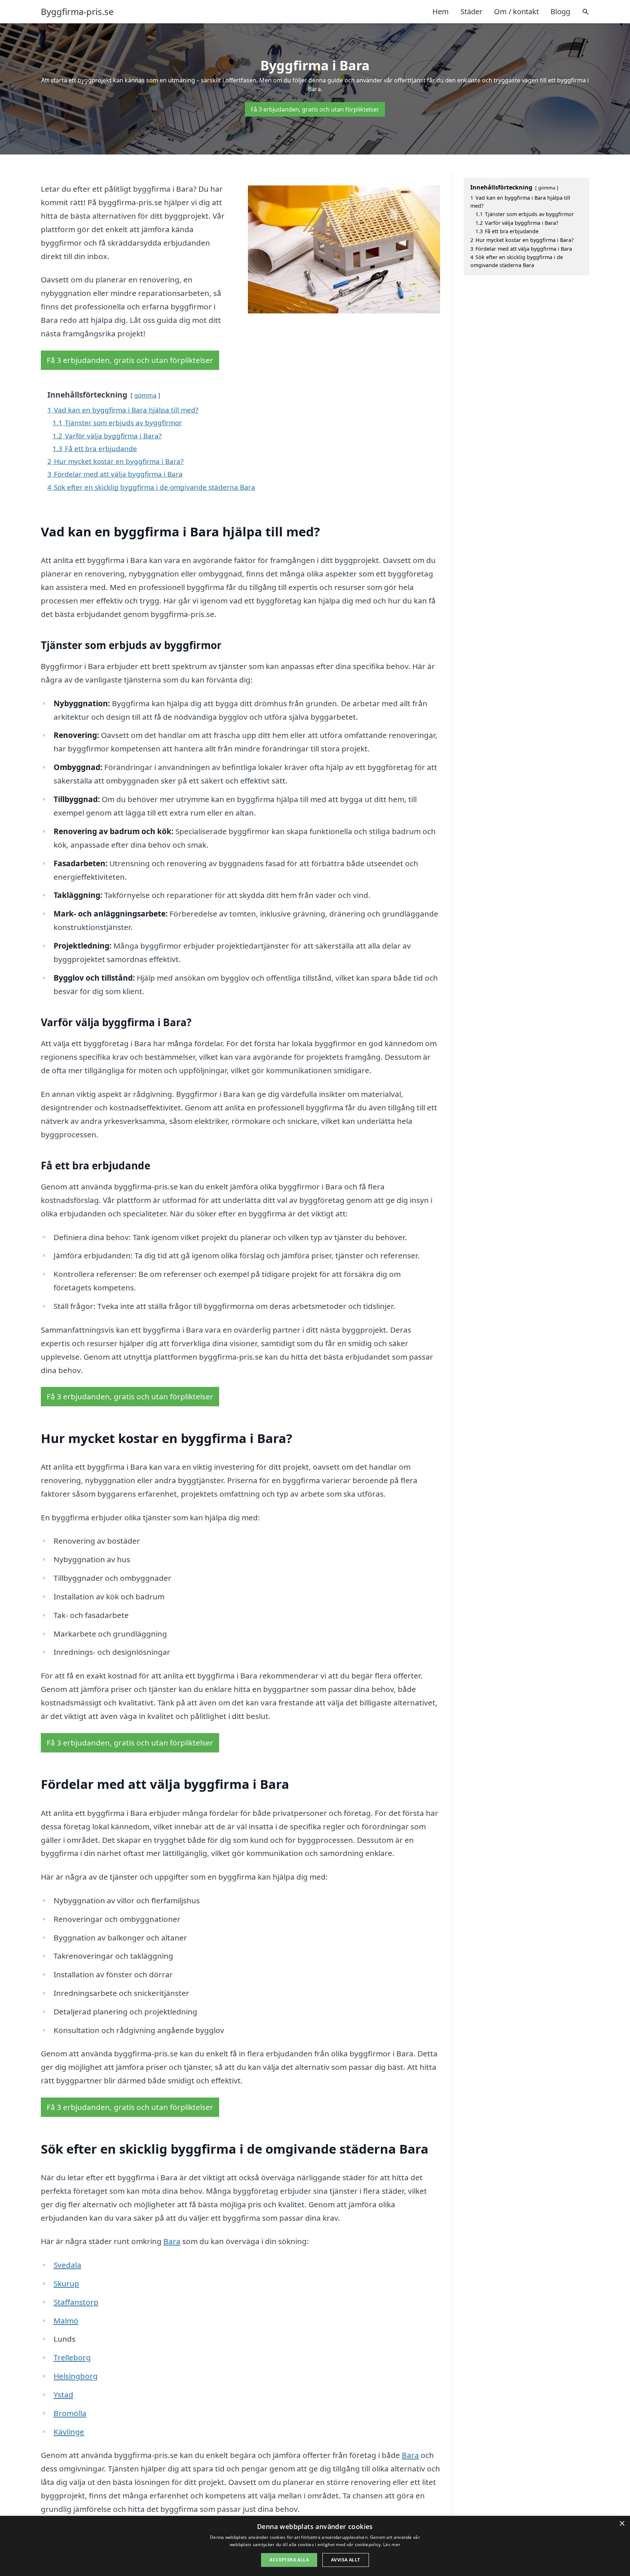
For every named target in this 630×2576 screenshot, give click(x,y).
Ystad (63, 2395)
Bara (172, 2241)
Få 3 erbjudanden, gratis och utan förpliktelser (315, 109)
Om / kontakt (516, 11)
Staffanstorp (76, 2302)
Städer (471, 11)
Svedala (67, 2265)
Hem (441, 11)
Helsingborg (76, 2376)
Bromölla (70, 2413)
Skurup (66, 2283)
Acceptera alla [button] (289, 2560)
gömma (145, 395)
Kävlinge (69, 2432)
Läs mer (392, 2544)
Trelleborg (72, 2357)
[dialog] (315, 2546)
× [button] (622, 2524)
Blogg (560, 11)
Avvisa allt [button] (345, 2560)
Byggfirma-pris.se (77, 12)
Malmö (66, 2321)
